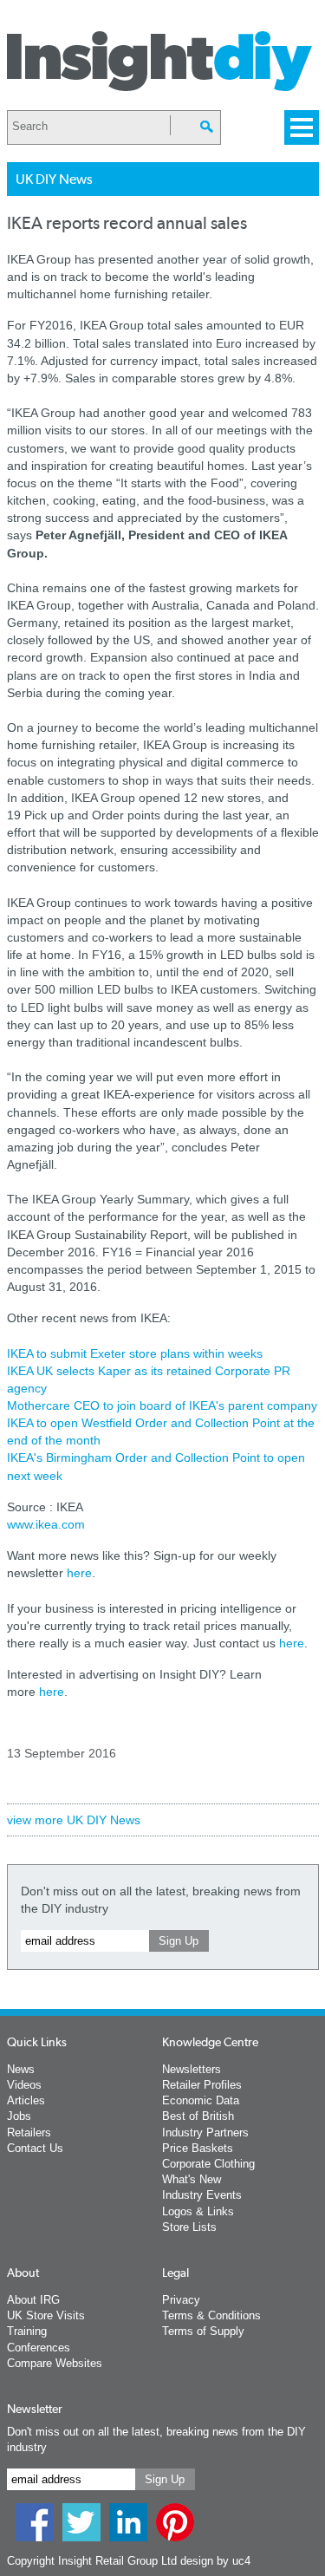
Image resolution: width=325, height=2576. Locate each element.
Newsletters (192, 2069)
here (79, 1573)
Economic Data (201, 2100)
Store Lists (189, 2227)
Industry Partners (205, 2133)
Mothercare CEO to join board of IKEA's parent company (162, 1405)
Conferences (39, 2348)
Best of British (198, 2116)
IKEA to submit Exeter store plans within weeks (135, 1353)
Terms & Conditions (211, 2315)
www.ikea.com (46, 1524)
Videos (24, 2085)
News (21, 2069)
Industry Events (202, 2195)
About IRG (33, 2300)
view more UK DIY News (74, 1820)
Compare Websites (55, 2363)
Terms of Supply (203, 2331)
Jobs (19, 2116)
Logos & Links (198, 2211)
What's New (192, 2179)
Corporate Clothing (208, 2164)
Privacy (181, 2300)
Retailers (29, 2133)
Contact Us (35, 2148)
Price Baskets (198, 2148)
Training (27, 2331)
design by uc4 (215, 2561)
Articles (26, 2100)
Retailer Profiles (202, 2085)
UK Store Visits (46, 2315)
